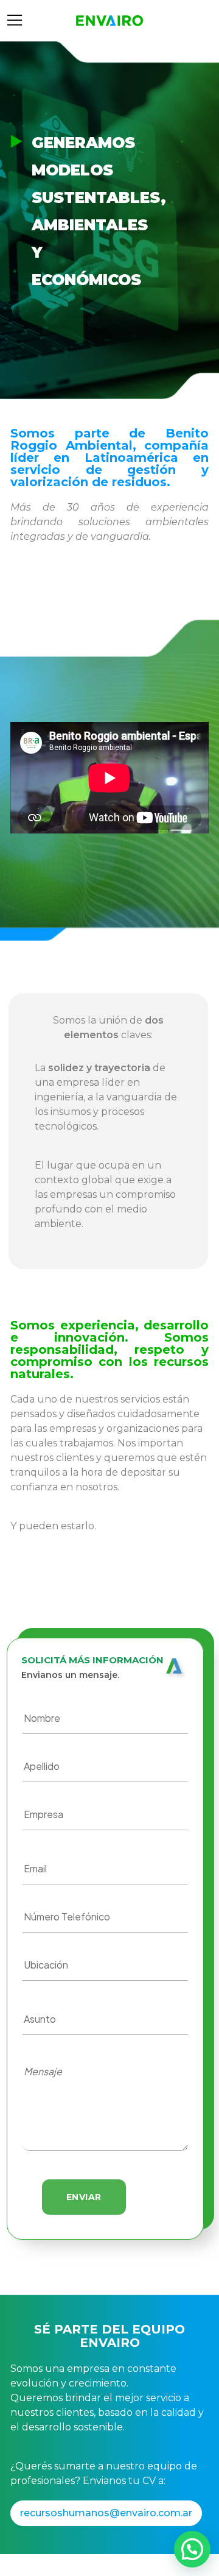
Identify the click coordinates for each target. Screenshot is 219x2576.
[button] (192, 2549)
